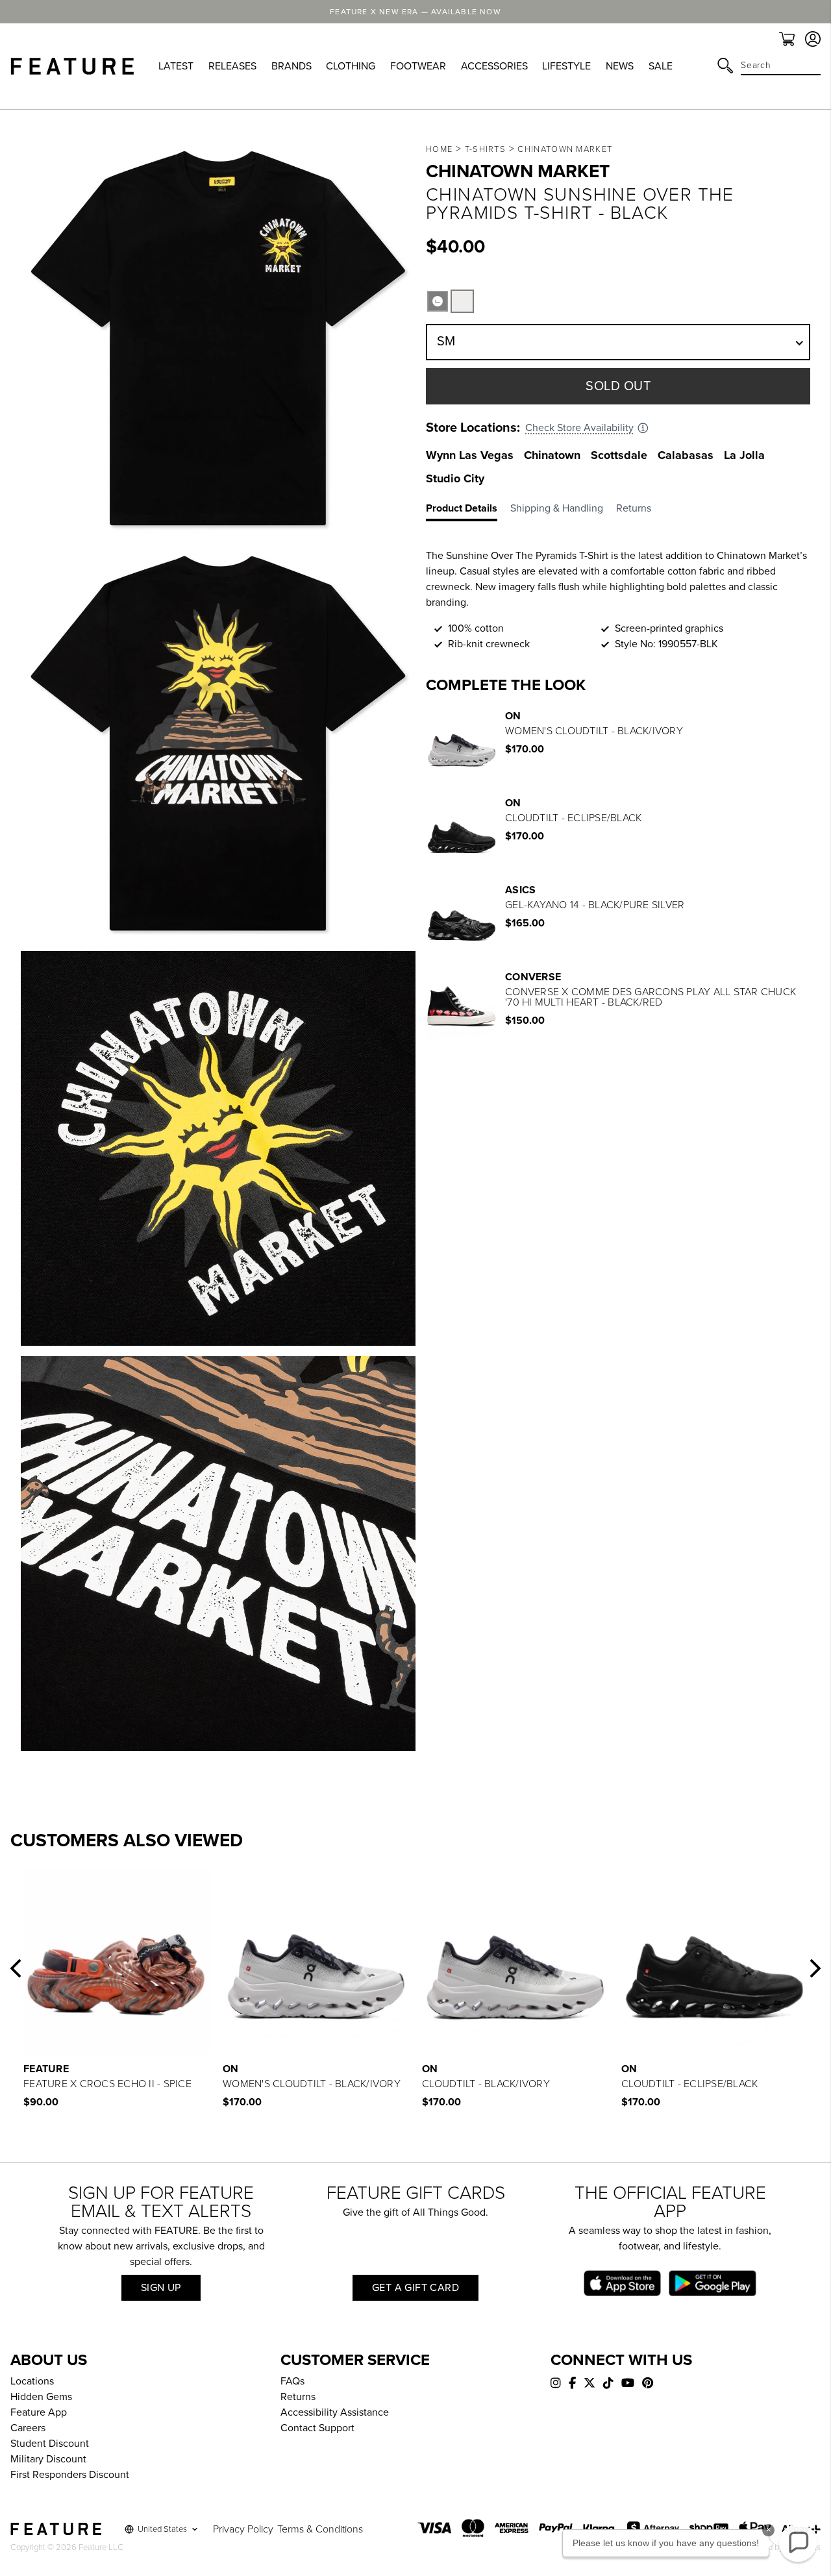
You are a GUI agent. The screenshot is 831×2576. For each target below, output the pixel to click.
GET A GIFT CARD (415, 2288)
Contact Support (317, 2428)
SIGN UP (161, 2288)
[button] (16, 1968)
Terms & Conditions (320, 2529)
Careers (28, 2428)
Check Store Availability (579, 428)
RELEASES (232, 66)
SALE (661, 66)
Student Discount (50, 2444)
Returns (298, 2397)
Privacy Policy (243, 2529)
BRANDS (291, 66)
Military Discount (48, 2459)
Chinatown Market (565, 149)
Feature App (39, 2412)
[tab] (468, 511)
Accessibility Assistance (335, 2412)
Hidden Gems (41, 2397)
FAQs (292, 2381)
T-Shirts (485, 149)
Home (439, 149)
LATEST (176, 66)
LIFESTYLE (566, 66)
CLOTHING (351, 66)
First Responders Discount (70, 2475)
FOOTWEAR (418, 66)
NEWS (620, 66)
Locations (32, 2381)
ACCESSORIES (494, 66)
